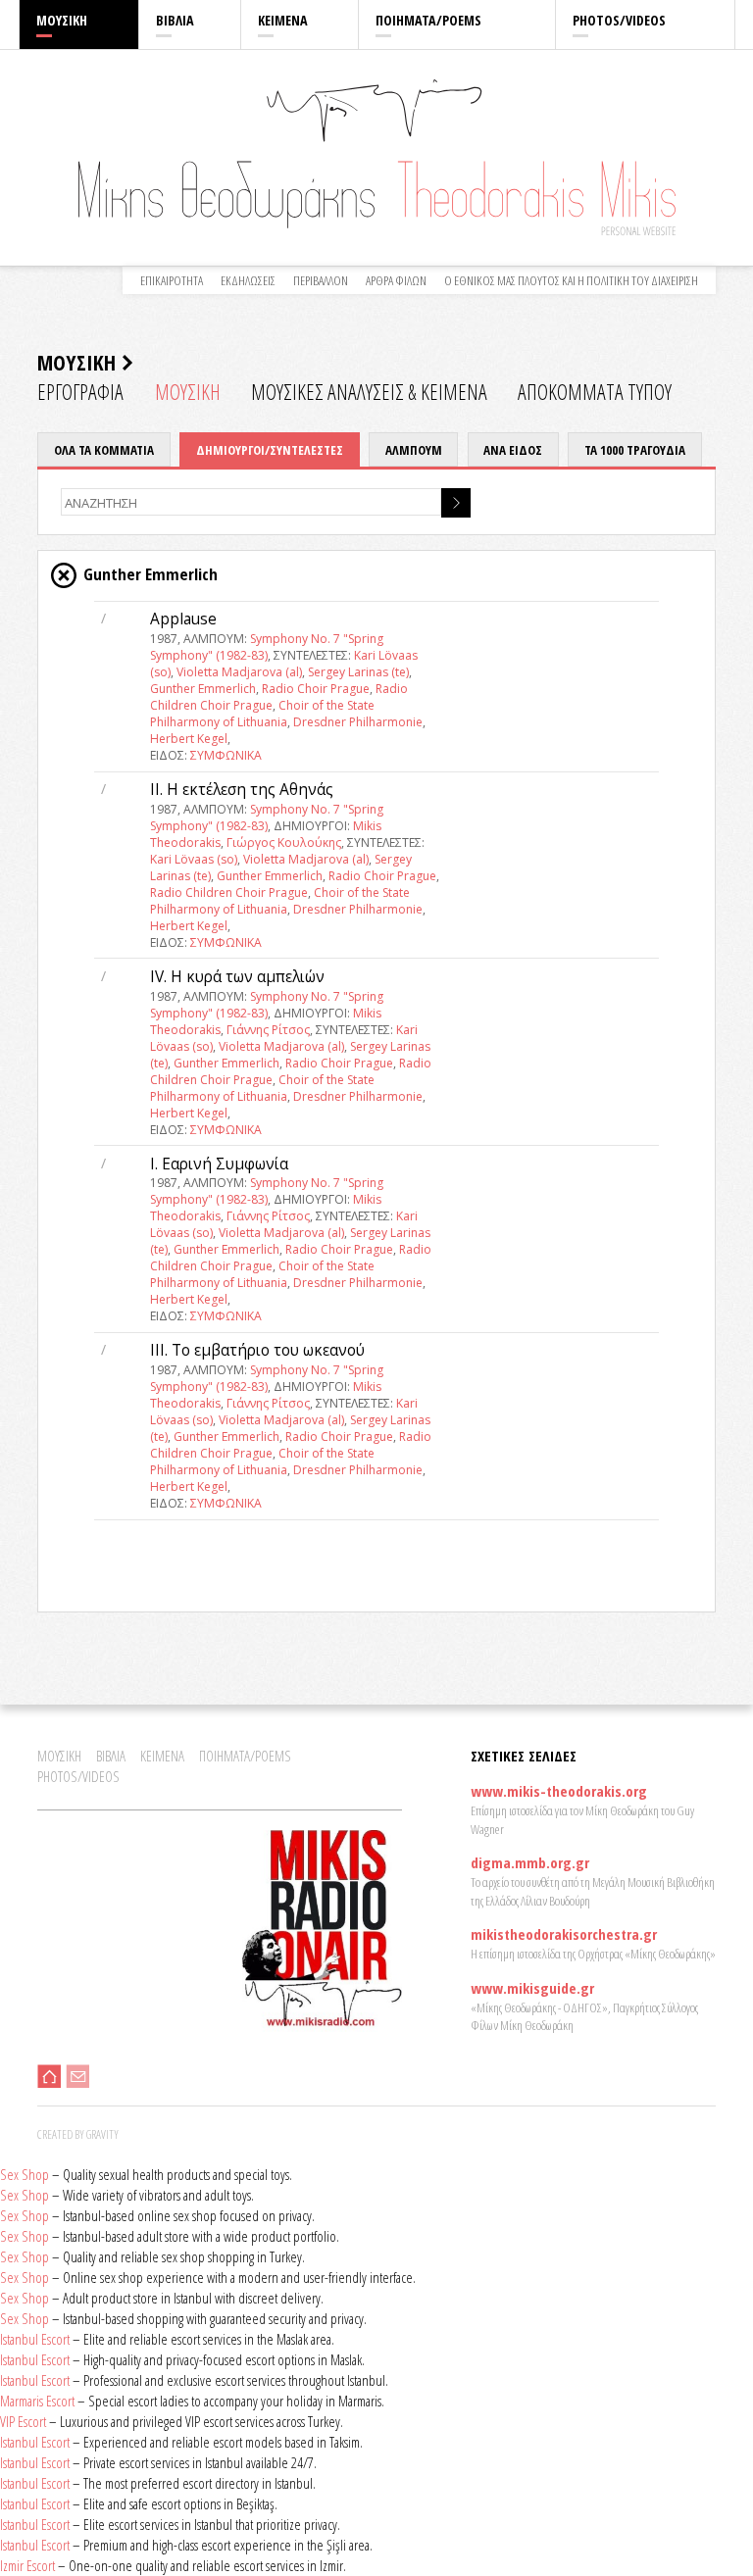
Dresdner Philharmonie (358, 722)
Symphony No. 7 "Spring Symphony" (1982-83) (267, 647)
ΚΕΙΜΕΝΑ (283, 20)
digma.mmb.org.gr (530, 1862)
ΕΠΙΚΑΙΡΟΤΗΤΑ (172, 280)
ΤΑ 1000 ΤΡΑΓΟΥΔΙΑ (635, 450)
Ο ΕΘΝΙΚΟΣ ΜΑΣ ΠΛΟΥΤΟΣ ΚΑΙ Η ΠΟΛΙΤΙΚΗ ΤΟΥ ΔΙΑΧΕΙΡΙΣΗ (571, 280)
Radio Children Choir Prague (229, 892)
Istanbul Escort (35, 2339)
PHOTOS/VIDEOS (619, 20)
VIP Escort (23, 2421)
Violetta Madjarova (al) (239, 672)
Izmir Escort (27, 2565)
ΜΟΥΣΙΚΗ (62, 20)
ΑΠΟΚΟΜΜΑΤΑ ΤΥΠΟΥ (595, 392)
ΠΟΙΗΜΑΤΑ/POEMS (428, 20)
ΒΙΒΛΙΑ (175, 20)
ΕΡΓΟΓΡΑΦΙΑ (80, 392)
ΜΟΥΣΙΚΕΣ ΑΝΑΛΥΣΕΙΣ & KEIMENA (369, 392)
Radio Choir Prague (316, 689)
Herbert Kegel (189, 739)
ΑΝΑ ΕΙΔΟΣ (513, 450)
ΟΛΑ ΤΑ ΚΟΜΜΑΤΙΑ (104, 450)
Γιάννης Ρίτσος (268, 1030)
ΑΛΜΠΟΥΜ (414, 450)
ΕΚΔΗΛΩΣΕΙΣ (248, 280)
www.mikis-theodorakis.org (559, 1791)
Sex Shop (25, 2174)
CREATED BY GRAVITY (78, 2134)
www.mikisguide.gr (532, 1988)
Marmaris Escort (37, 2401)
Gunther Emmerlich (203, 689)
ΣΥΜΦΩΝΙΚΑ (226, 755)
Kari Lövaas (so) (194, 859)
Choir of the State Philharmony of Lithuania (262, 714)
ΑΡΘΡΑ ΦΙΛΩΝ (396, 280)
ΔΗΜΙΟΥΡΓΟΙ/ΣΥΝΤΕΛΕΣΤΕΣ (270, 450)
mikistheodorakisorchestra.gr (564, 1934)
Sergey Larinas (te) (358, 672)
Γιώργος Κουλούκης (284, 842)
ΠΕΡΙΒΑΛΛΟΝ (321, 280)
